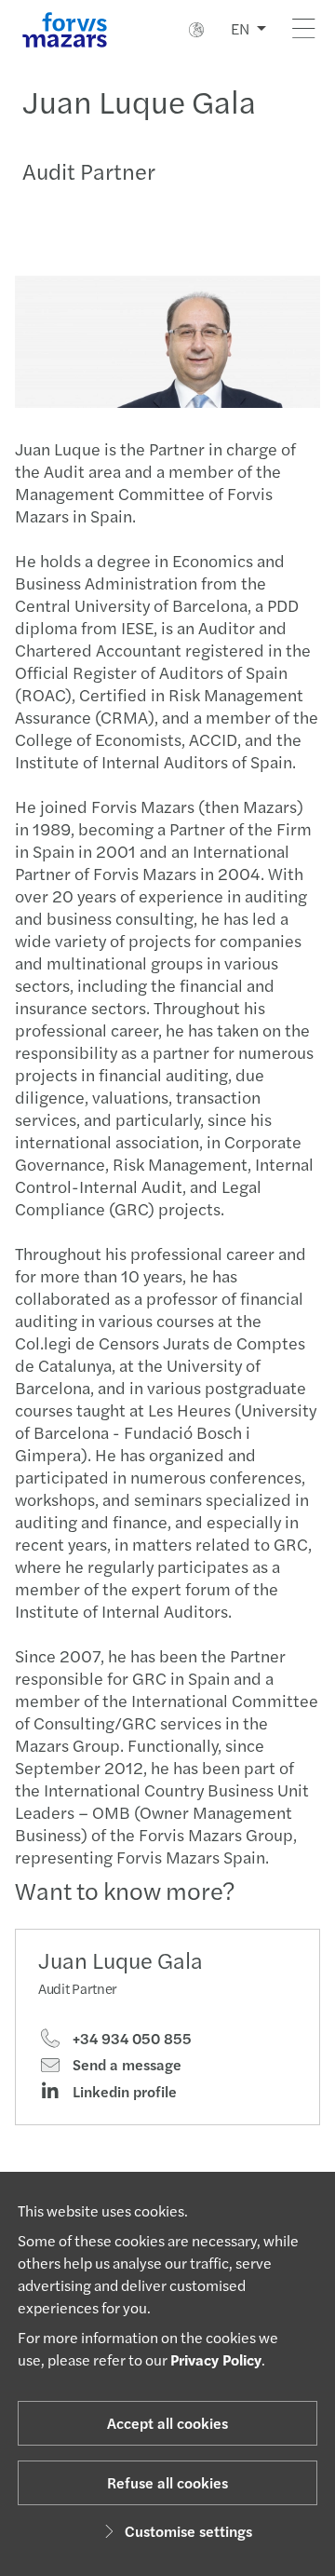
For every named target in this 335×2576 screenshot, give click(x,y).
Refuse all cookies (167, 2482)
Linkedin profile (123, 2092)
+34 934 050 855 (130, 2039)
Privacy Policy (216, 2359)
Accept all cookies (167, 2423)
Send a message (125, 2065)
